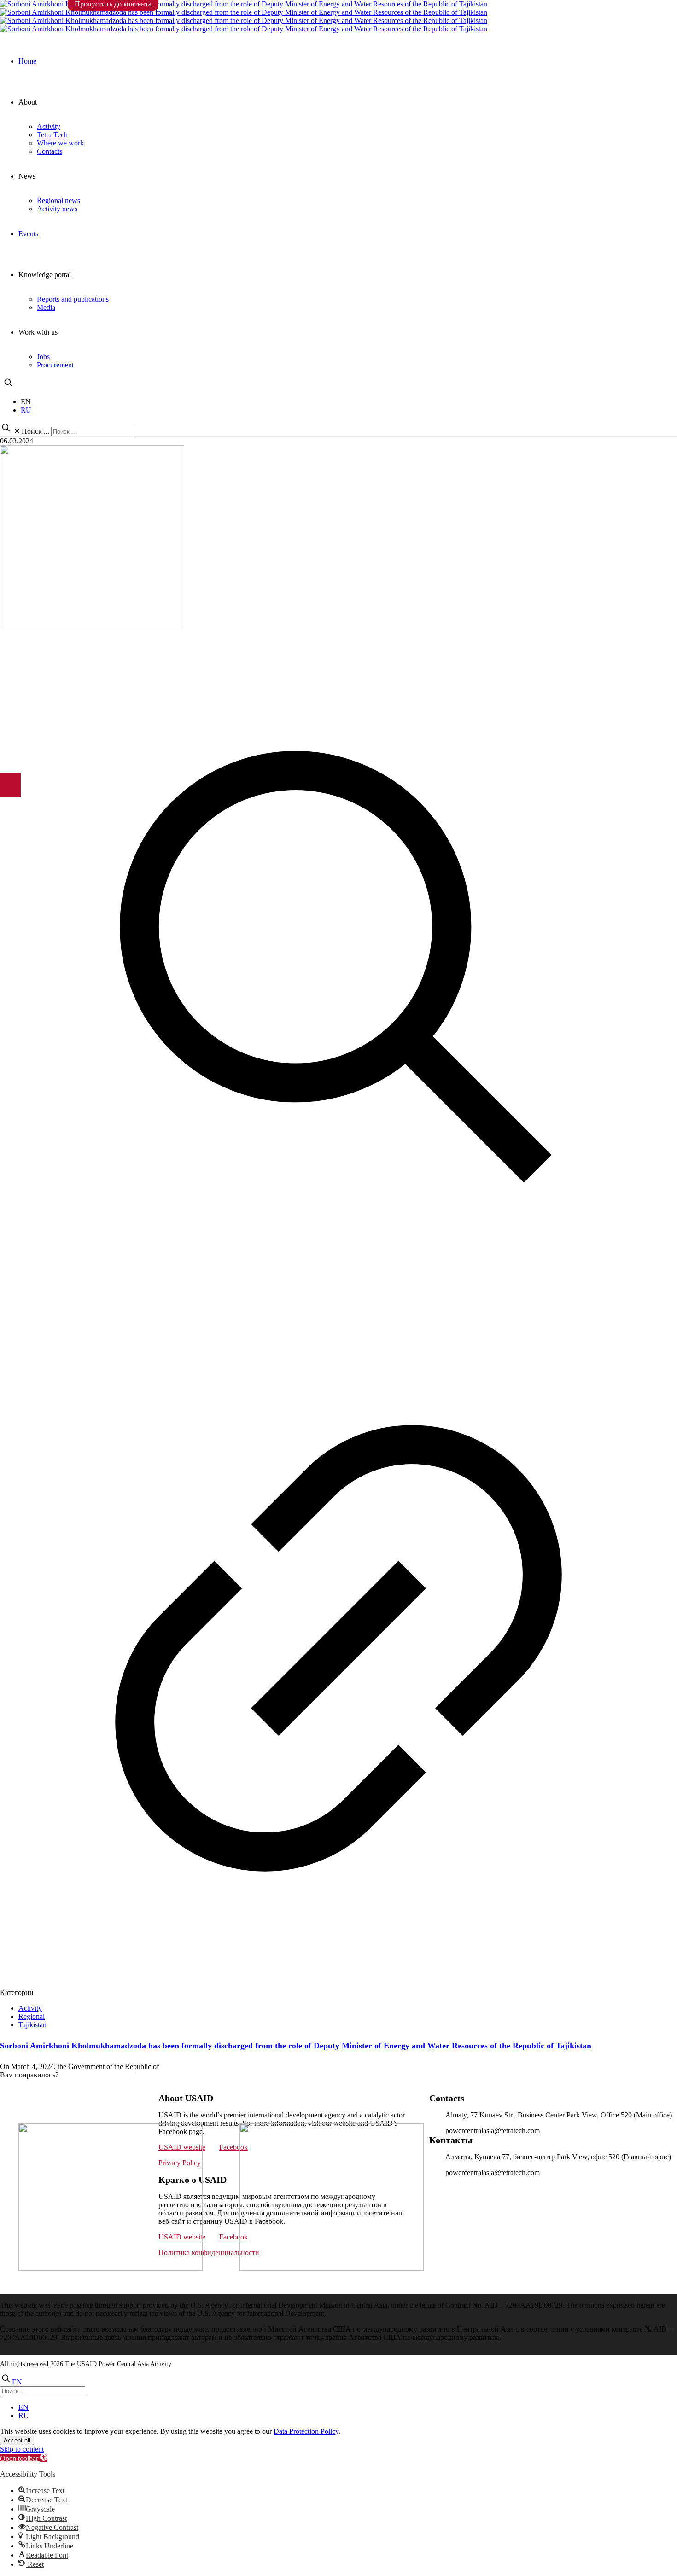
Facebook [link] (233, 2147)
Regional (32, 2016)
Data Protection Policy (306, 2431)
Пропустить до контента (113, 4)
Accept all (17, 2440)
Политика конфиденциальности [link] (209, 2253)
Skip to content (22, 2449)
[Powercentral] (338, 17)
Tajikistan (32, 2025)
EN (26, 402)
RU (26, 410)
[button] (24, 2458)
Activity (30, 2008)
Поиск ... (35, 431)
